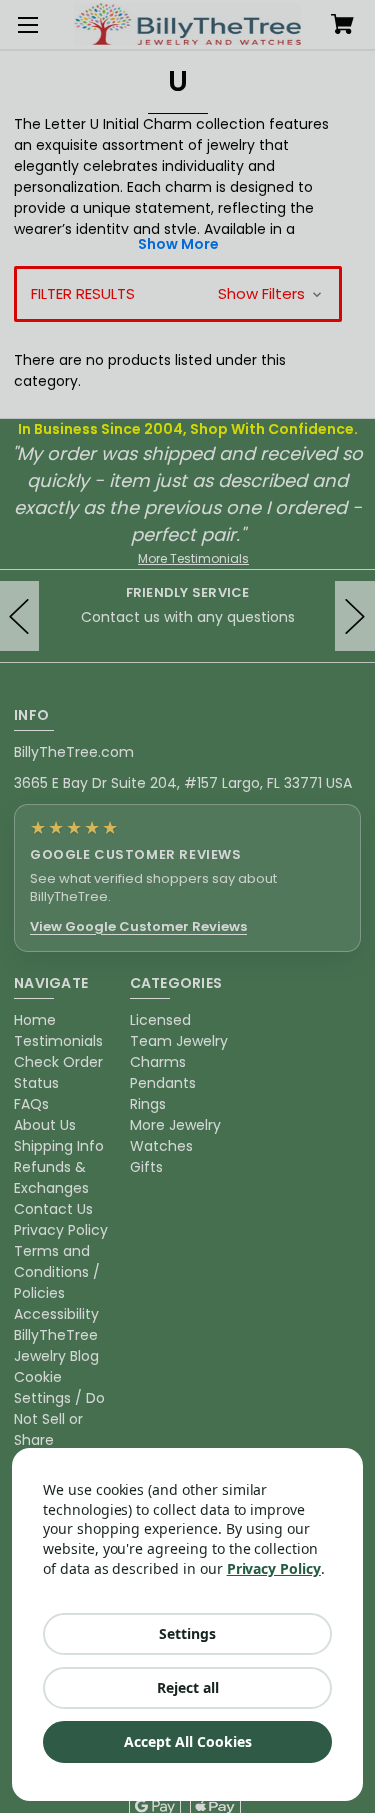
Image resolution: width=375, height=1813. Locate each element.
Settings (187, 1633)
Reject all (188, 1687)
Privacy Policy (274, 1568)
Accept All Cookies (188, 1741)
